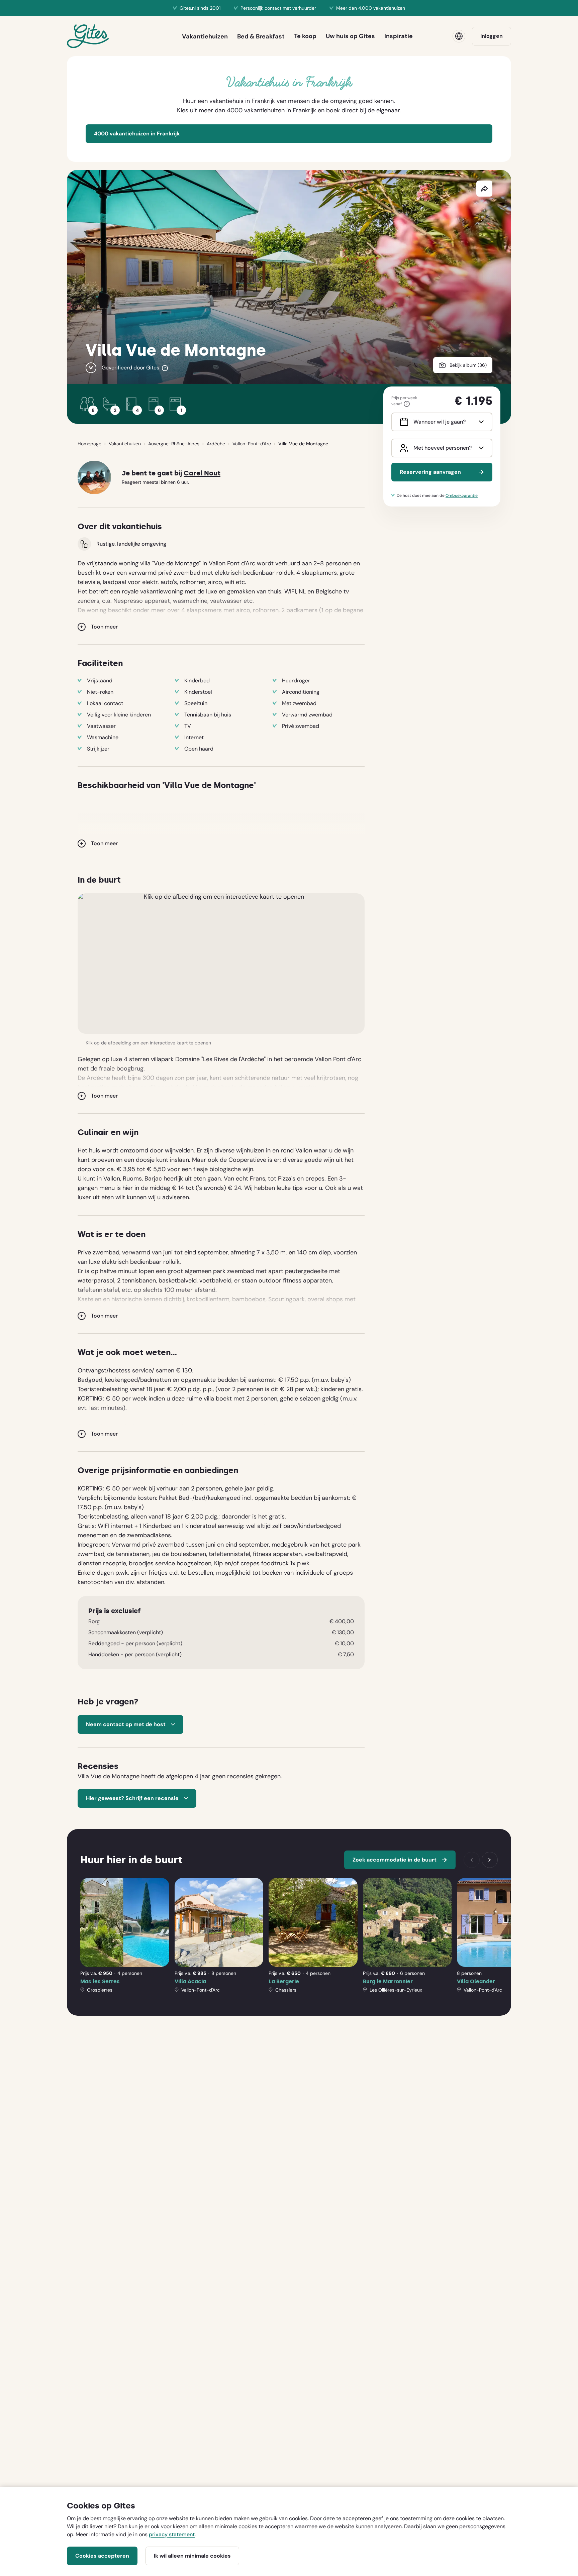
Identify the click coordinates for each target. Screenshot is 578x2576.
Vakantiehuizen (125, 444)
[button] (221, 964)
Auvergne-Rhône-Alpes (174, 444)
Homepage (89, 444)
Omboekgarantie (462, 495)
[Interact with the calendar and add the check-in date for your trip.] (403, 422)
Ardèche (216, 444)
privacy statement (172, 2534)
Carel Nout (202, 473)
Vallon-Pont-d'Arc (252, 444)
